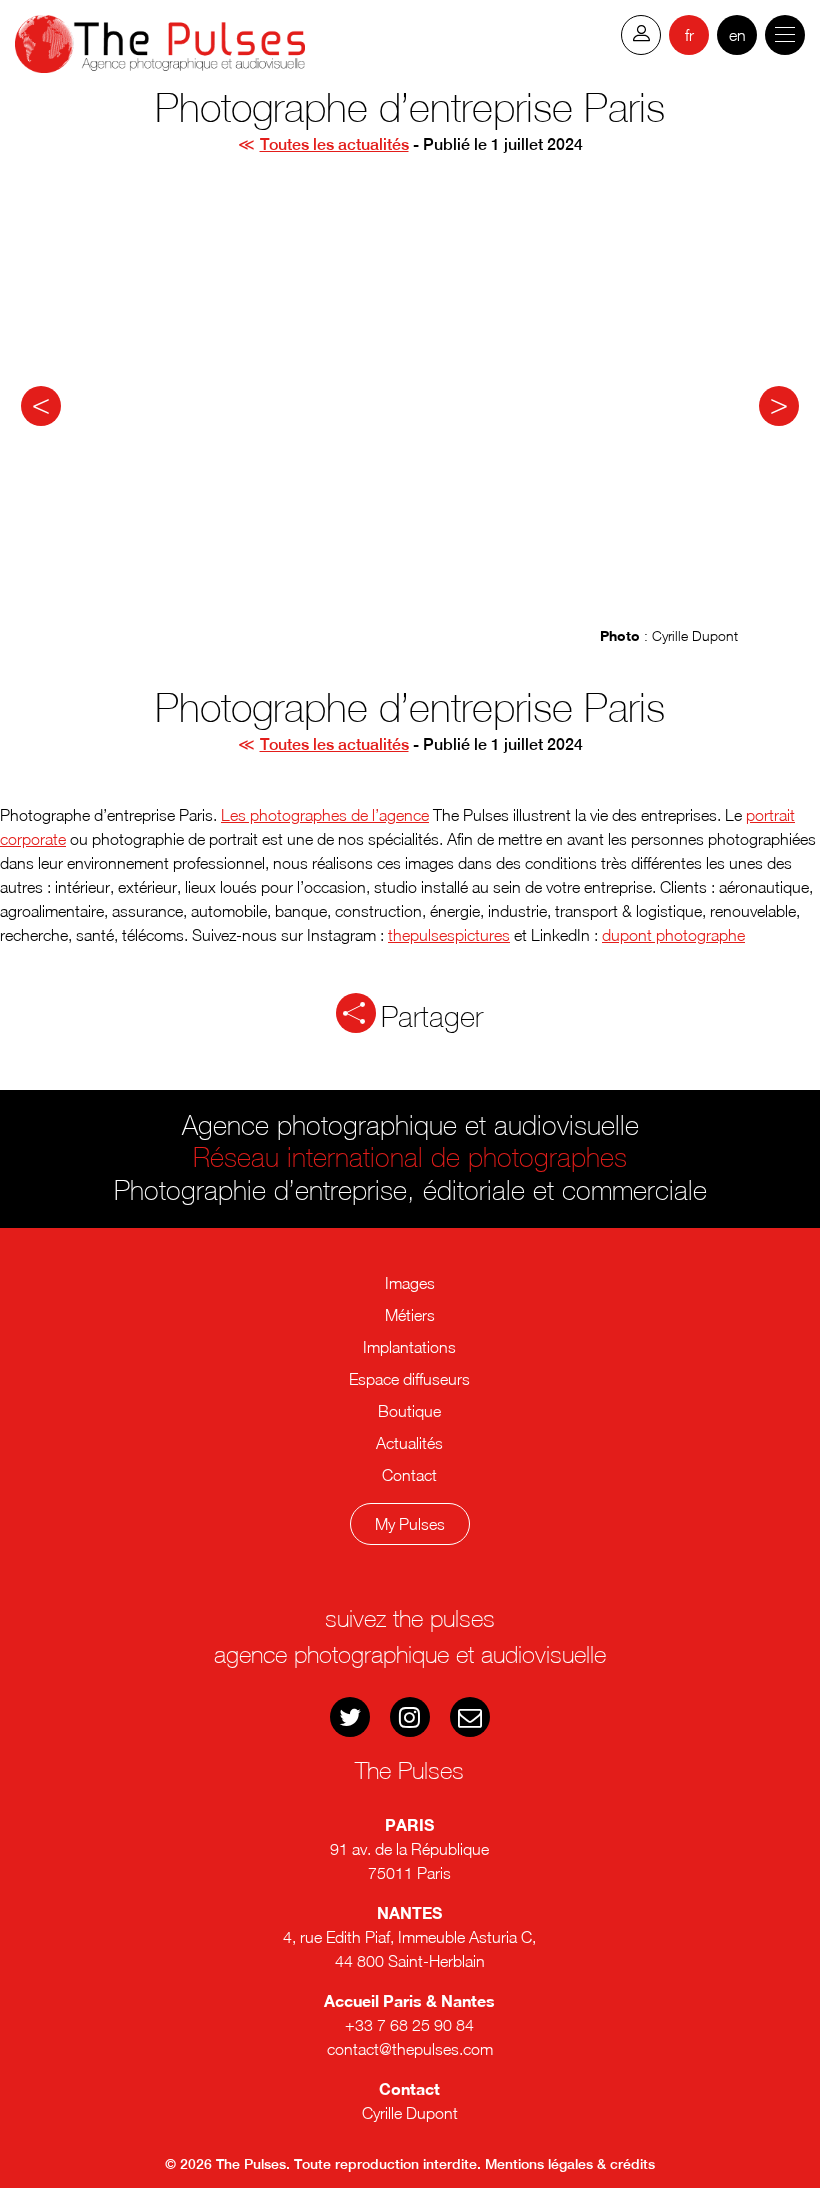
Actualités (409, 1443)
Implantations (409, 1347)
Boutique (409, 1411)
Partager (432, 1016)
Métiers (410, 1315)
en (737, 35)
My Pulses (410, 1524)
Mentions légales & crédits (570, 2164)
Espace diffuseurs (409, 1379)
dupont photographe (673, 935)
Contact (409, 1475)
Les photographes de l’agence (325, 815)
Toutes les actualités (334, 144)
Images (410, 1283)
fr (689, 35)
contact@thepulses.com (410, 2049)
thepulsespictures (449, 935)
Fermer (420, 1600)
